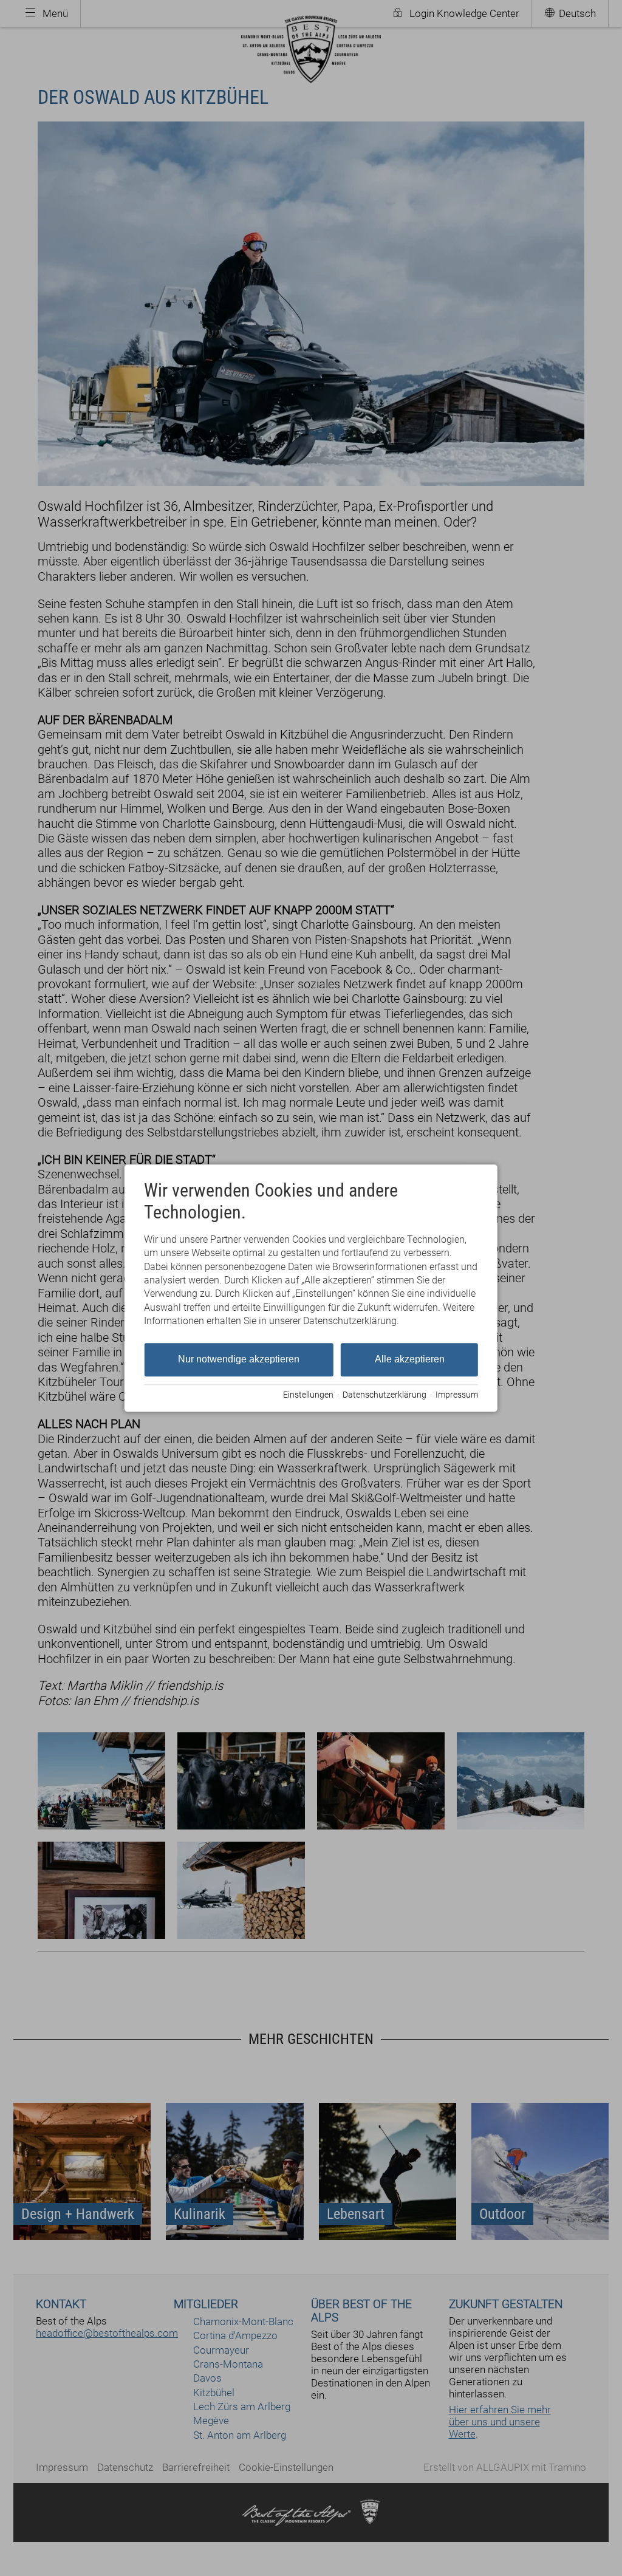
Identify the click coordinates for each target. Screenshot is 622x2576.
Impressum (457, 1395)
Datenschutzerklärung (384, 1395)
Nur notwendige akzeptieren (239, 1359)
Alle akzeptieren (410, 1359)
